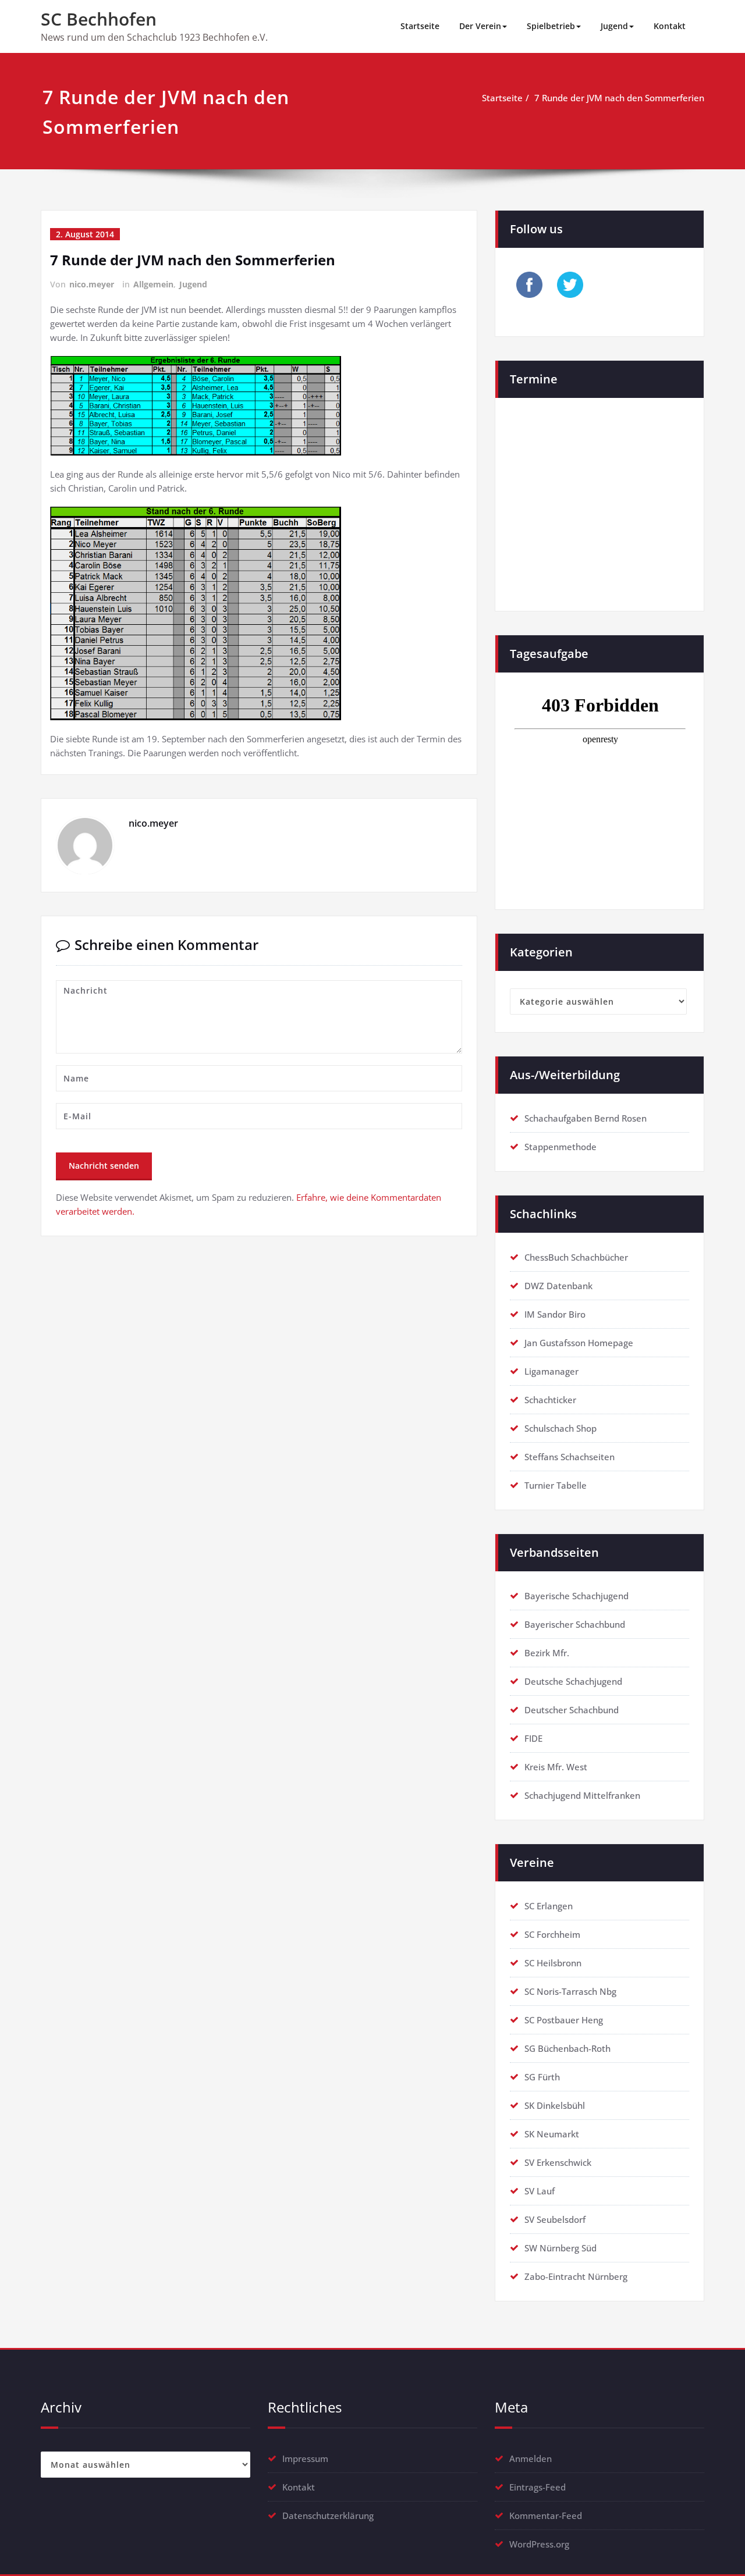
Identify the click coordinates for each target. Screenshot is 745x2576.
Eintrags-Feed (538, 2487)
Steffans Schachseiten (570, 1457)
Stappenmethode (560, 1147)
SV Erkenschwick (558, 2162)
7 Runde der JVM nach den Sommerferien (619, 98)
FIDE (533, 1738)
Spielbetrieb (551, 26)
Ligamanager (551, 1371)
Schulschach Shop (560, 1428)
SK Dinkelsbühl (555, 2105)
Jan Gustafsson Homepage (579, 1343)
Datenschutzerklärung (328, 2515)
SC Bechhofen (99, 19)
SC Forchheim (552, 1934)
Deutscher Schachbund (572, 1710)
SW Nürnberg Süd (560, 2248)
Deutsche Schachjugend (573, 1681)
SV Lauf (540, 2191)
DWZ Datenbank (558, 1286)
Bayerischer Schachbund (575, 1624)
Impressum (305, 2458)
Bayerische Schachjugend (577, 1596)
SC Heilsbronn (553, 1963)
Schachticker (550, 1400)
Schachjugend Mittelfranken (582, 1795)
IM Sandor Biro (555, 1314)
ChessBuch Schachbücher (576, 1257)
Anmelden (531, 2458)
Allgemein (153, 284)
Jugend (614, 26)
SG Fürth (542, 2077)
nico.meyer (92, 284)
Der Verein (480, 26)
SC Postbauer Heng (564, 2020)
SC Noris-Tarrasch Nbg (570, 1991)
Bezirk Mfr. (547, 1653)
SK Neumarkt (552, 2134)
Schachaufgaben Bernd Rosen (586, 1118)
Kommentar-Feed (546, 2515)
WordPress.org (539, 2544)
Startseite (420, 26)
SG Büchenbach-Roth (567, 2048)
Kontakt (670, 26)
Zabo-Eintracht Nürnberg (576, 2276)
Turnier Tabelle (556, 1485)
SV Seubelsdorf (555, 2219)
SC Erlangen (549, 1906)
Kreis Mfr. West (556, 1767)
